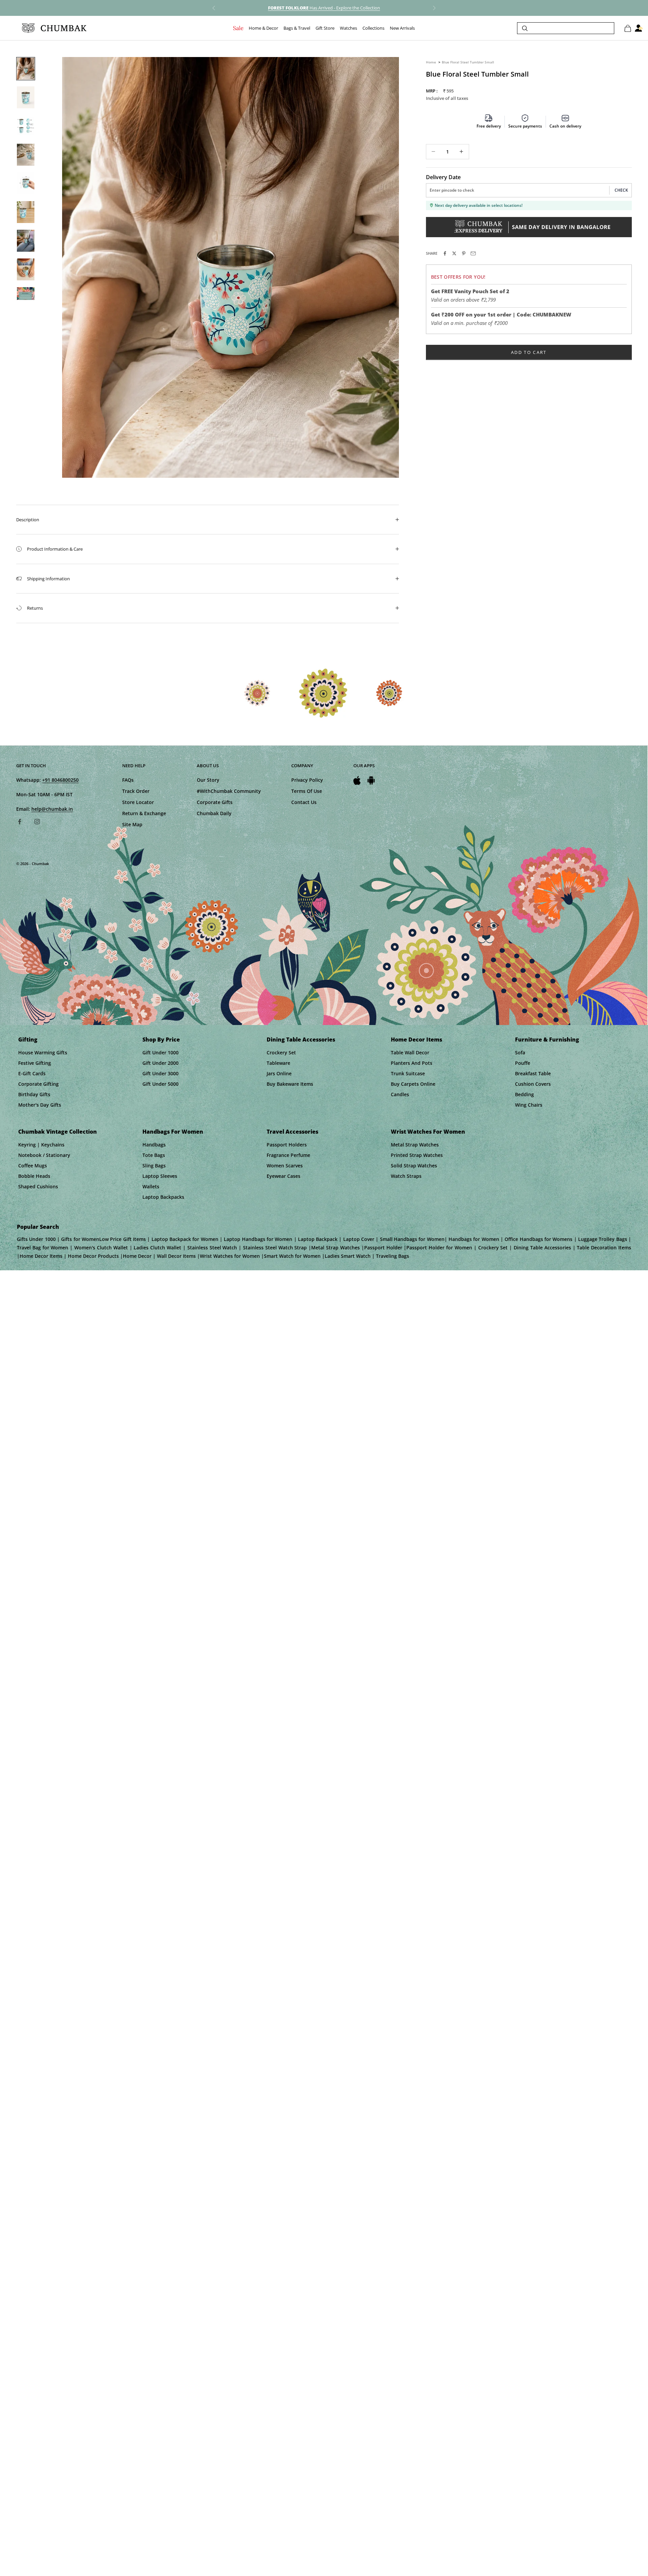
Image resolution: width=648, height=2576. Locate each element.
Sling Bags (154, 1166)
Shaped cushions (38, 1186)
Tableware (278, 1063)
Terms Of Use (307, 791)
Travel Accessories (292, 1132)
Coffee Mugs (33, 1166)
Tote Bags (154, 1155)
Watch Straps (406, 1176)
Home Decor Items (416, 1040)
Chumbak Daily (214, 813)
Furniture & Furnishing (547, 1040)
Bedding (524, 1094)
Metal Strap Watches (415, 1145)
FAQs (128, 780)
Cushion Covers (533, 1084)
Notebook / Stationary (44, 1155)
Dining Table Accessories (301, 1040)
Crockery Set (281, 1052)
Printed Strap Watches (417, 1155)
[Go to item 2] (26, 97)
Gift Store (325, 28)
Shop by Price (161, 1040)
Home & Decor (263, 28)
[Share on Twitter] (454, 253)
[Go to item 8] (26, 269)
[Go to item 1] (26, 69)
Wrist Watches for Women (428, 1132)
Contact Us (304, 802)
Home (431, 62)
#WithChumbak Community (229, 791)
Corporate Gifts (215, 802)
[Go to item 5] (26, 183)
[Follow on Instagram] (37, 822)
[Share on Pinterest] (464, 253)
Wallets (151, 1186)
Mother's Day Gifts (40, 1105)
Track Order (136, 791)
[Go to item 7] (26, 241)
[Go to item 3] (26, 126)
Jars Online (279, 1073)
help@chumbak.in (52, 809)
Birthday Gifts (34, 1094)
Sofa (520, 1052)
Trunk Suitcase (408, 1073)
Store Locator (138, 802)
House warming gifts (43, 1052)
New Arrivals (402, 28)
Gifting (28, 1040)
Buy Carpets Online (413, 1084)
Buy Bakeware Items (290, 1084)
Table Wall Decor (410, 1052)
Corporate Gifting (38, 1084)
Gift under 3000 (160, 1073)
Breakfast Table (533, 1073)
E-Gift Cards (32, 1073)
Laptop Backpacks (163, 1197)
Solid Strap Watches (414, 1166)
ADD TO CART (529, 352)
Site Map (132, 824)
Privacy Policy (307, 780)
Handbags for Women (173, 1132)
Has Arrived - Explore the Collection (324, 8)
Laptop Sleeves (160, 1176)
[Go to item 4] (26, 155)
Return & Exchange (144, 813)
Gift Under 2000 (160, 1063)
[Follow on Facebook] (20, 822)
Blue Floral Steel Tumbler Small (468, 62)
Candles (400, 1094)
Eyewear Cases (283, 1176)
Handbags (154, 1145)
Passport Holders (287, 1145)
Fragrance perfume (288, 1155)
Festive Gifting (35, 1063)
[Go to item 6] (26, 212)
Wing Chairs (529, 1105)
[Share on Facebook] (445, 253)
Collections (373, 28)
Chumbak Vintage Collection (58, 1132)
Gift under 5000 (160, 1084)
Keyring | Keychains (41, 1145)
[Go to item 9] (26, 298)
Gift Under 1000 (160, 1052)
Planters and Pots (412, 1063)
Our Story (208, 780)
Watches (348, 28)
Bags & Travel (297, 28)
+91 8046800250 (60, 780)
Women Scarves (285, 1166)
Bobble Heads (34, 1176)
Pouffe (523, 1063)
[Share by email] (473, 253)
